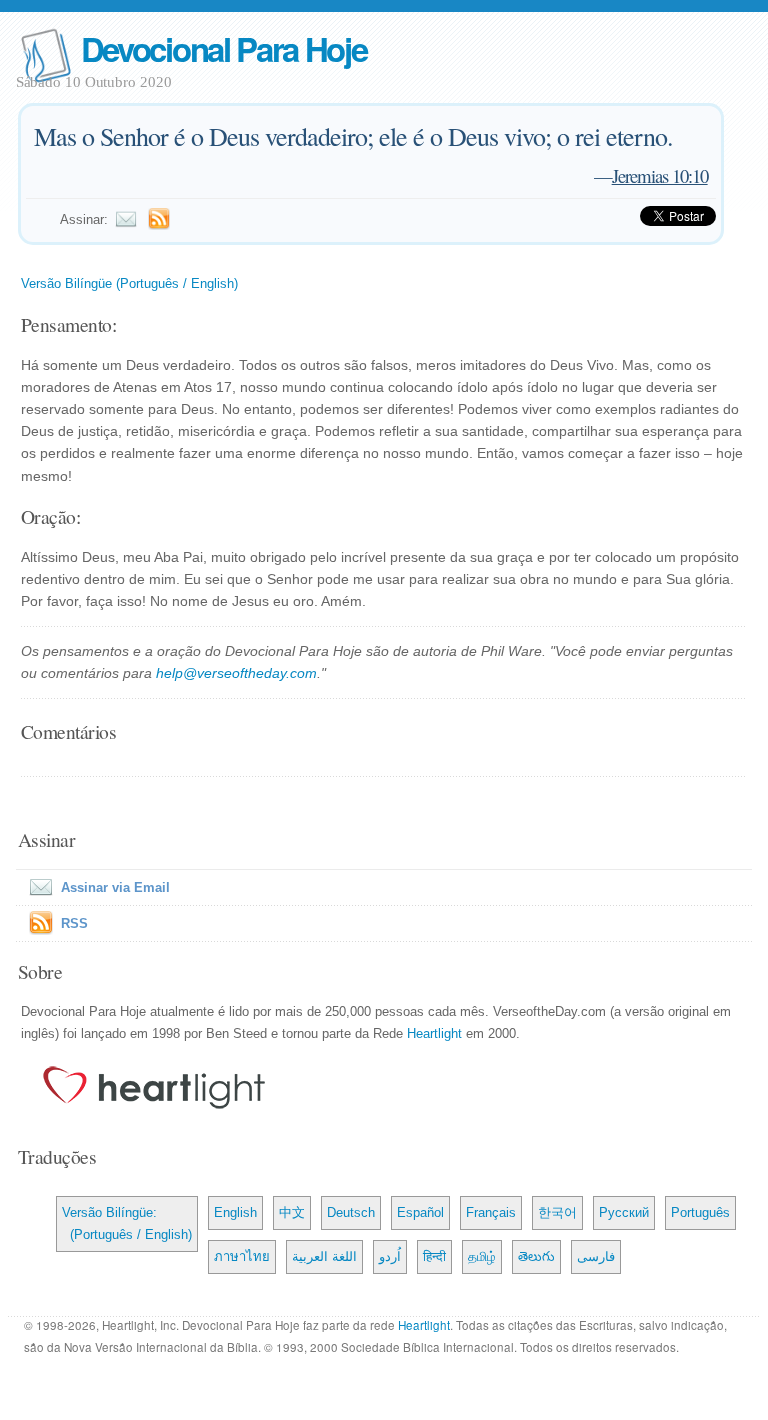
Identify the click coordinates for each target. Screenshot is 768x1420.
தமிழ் (482, 1256)
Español (420, 1212)
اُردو (390, 1256)
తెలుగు (536, 1256)
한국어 (557, 1212)
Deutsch (351, 1212)
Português (700, 1212)
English (235, 1212)
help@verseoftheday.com (236, 673)
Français (491, 1212)
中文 (292, 1212)
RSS (74, 923)
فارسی (596, 1256)
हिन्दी (434, 1256)
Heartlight (434, 1033)
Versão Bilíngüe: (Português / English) (127, 1223)
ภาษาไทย (242, 1256)
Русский (624, 1212)
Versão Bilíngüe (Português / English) (129, 283)
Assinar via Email (115, 887)
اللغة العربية (324, 1256)
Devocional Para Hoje (224, 48)
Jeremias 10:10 (660, 175)
